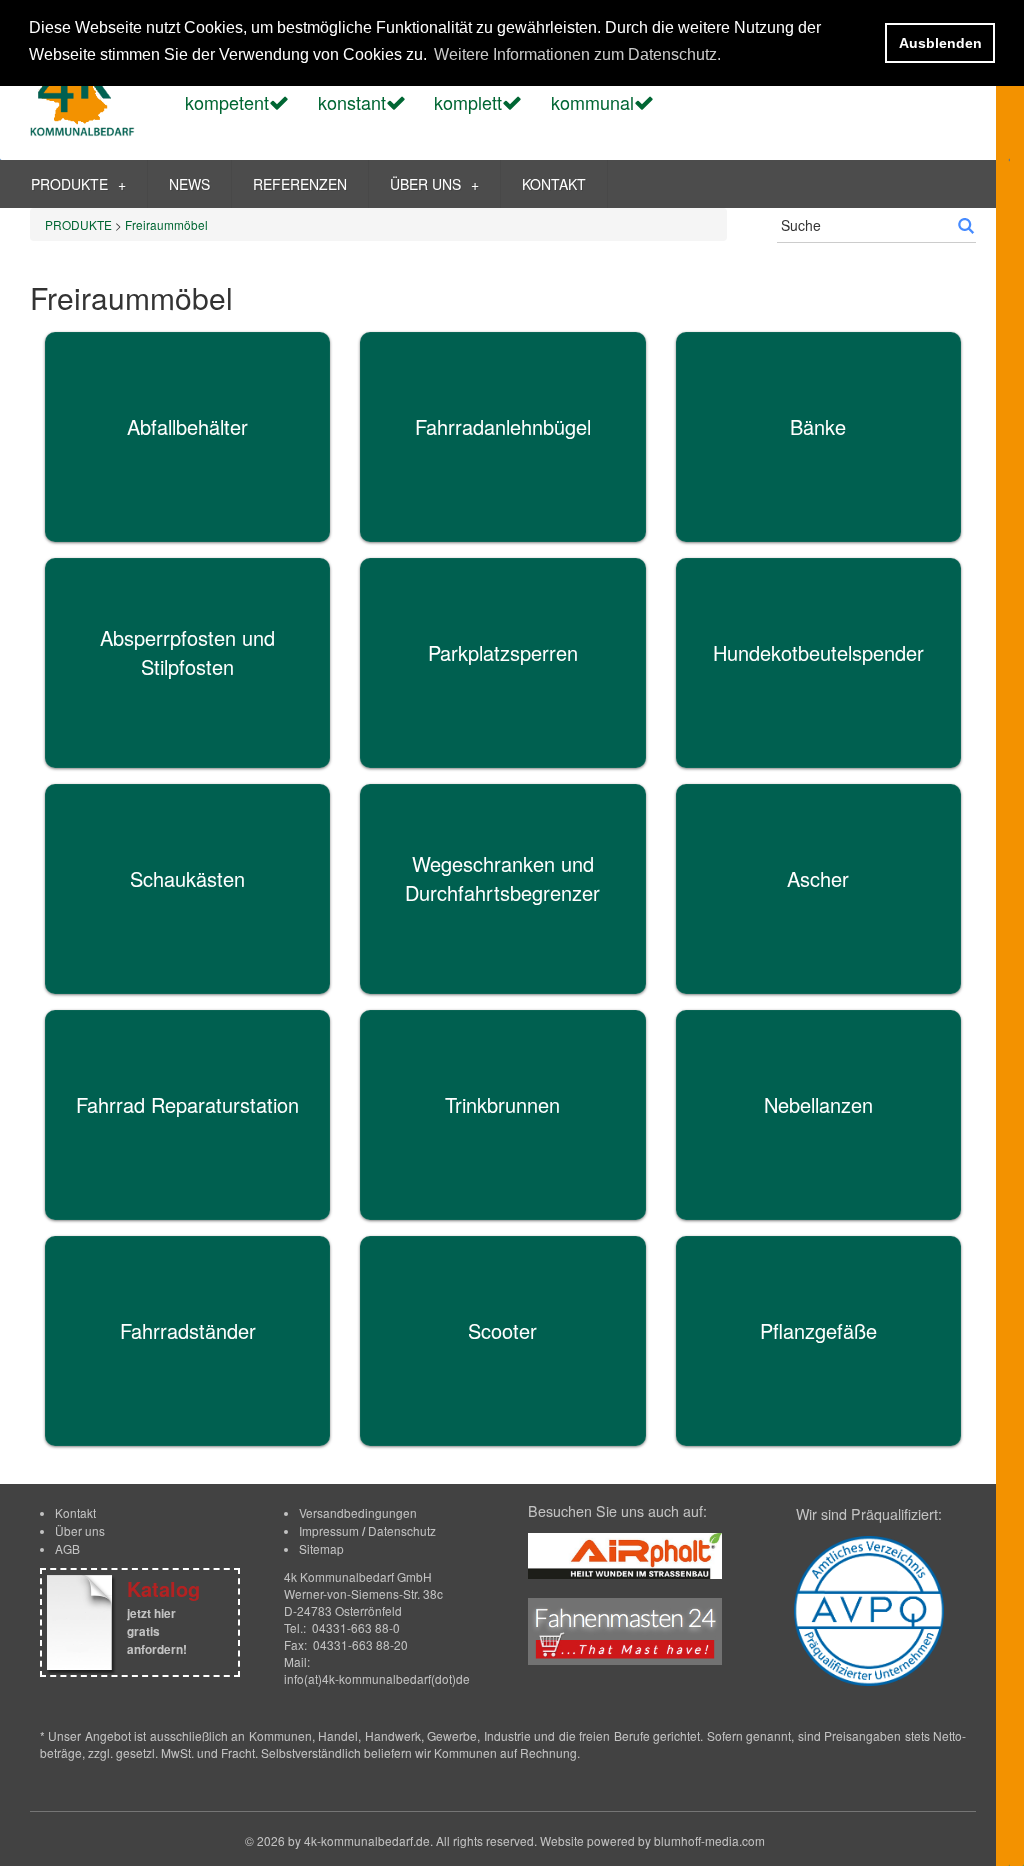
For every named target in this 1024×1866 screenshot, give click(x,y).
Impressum (329, 1530)
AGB (67, 1548)
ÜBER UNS (434, 184)
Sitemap (321, 1548)
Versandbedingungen (358, 1512)
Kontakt (75, 1512)
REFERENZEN (300, 184)
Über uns (80, 1530)
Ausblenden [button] (940, 43)
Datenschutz (402, 1530)
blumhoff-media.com (709, 1840)
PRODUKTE (78, 184)
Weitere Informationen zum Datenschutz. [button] (577, 54)
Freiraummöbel (166, 224)
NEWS (189, 184)
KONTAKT (554, 184)
